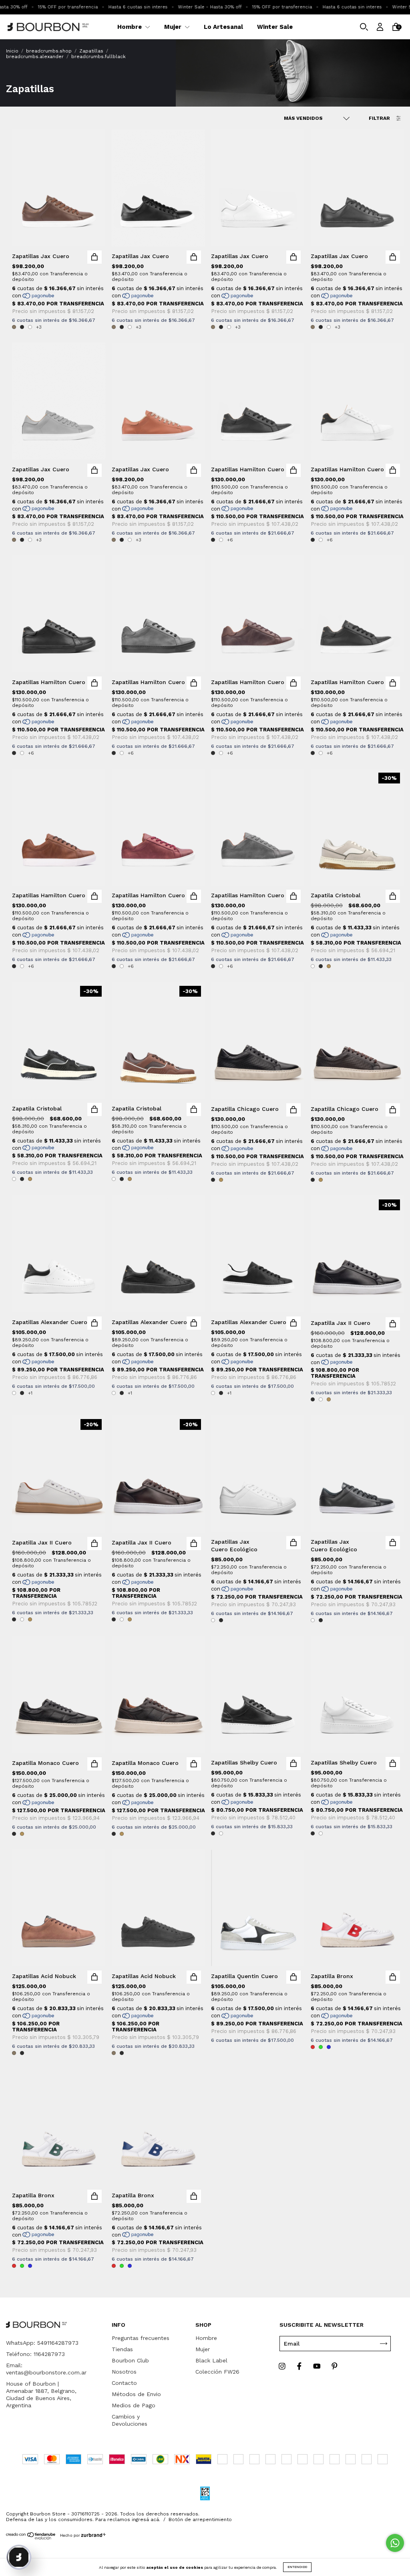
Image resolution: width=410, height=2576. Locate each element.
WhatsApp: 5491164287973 (42, 2343)
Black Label (211, 2360)
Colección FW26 (217, 2372)
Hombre (130, 27)
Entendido (297, 2567)
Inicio (12, 51)
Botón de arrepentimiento (200, 2535)
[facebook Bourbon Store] (300, 2366)
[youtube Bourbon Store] (318, 2366)
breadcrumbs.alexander (35, 57)
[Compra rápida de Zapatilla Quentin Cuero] (293, 1977)
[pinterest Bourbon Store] (335, 2366)
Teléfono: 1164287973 (35, 2354)
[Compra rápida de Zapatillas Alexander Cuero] (94, 1323)
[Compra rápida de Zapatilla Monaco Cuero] (94, 1764)
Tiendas (122, 2349)
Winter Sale (275, 27)
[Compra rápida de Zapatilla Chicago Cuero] (293, 1110)
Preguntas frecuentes (141, 2338)
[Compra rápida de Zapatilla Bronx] (393, 1977)
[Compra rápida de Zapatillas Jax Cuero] (94, 257)
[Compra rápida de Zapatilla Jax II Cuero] (393, 1324)
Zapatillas (91, 51)
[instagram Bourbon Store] (283, 2366)
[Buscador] (364, 28)
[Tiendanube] (31, 2553)
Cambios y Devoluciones (130, 2420)
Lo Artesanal (223, 27)
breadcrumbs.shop (49, 51)
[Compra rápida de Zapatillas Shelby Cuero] (293, 1763)
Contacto (124, 2383)
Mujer (174, 27)
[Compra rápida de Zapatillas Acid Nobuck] (94, 1977)
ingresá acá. (146, 2535)
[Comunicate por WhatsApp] (395, 2543)
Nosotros (124, 2372)
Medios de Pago (134, 2405)
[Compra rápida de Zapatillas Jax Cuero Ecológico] (293, 1543)
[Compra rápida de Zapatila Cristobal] (393, 896)
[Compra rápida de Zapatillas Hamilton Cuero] (293, 470)
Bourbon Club (130, 2360)
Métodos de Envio (136, 2394)
